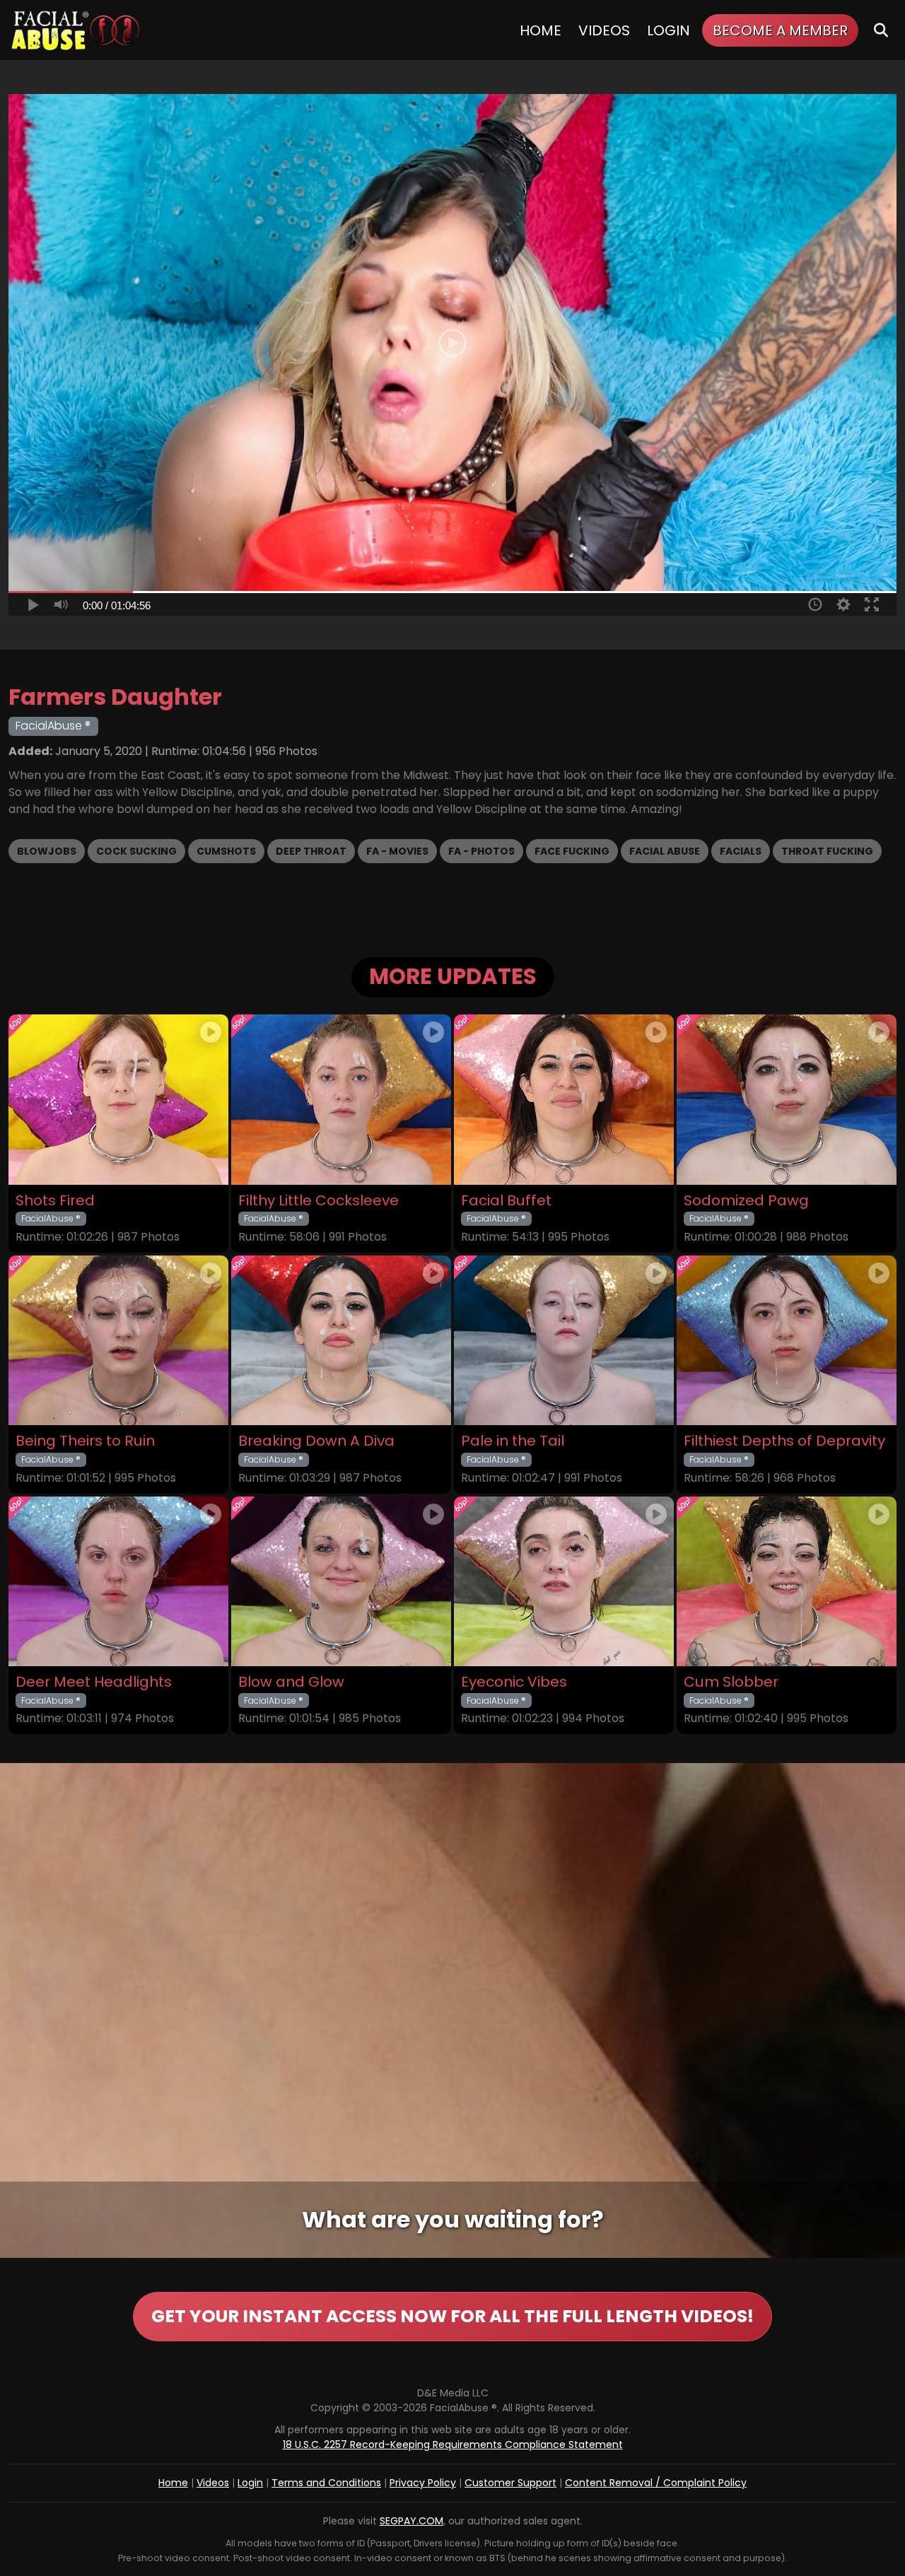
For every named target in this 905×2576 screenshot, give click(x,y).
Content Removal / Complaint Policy (656, 2483)
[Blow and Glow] (341, 1581)
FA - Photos (481, 851)
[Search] (881, 30)
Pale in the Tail (513, 1441)
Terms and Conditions (326, 2483)
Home (541, 30)
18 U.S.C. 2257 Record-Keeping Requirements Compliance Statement (453, 2445)
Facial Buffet (506, 1201)
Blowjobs (47, 851)
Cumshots (226, 851)
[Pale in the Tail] (564, 1340)
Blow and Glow (291, 1682)
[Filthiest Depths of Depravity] (787, 1340)
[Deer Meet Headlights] (118, 1581)
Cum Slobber (731, 1682)
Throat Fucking (827, 851)
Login (668, 30)
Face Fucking (572, 851)
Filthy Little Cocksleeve (319, 1201)
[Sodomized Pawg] (787, 1099)
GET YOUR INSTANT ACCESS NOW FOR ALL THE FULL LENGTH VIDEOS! (452, 2316)
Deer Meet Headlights (94, 1682)
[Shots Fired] (118, 1099)
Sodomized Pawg (746, 1201)
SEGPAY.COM (411, 2521)
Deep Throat (311, 851)
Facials (741, 851)
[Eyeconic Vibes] (564, 1581)
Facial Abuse (665, 851)
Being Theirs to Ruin (85, 1441)
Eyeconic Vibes (514, 1682)
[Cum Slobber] (787, 1581)
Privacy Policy (423, 2483)
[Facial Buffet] (564, 1099)
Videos (604, 30)
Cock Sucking (136, 851)
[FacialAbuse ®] (76, 30)
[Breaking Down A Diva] (341, 1340)
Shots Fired (55, 1201)
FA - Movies (397, 851)
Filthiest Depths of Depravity (784, 1441)
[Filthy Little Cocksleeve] (341, 1099)
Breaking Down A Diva (316, 1441)
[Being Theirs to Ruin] (118, 1340)
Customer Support (510, 2483)
